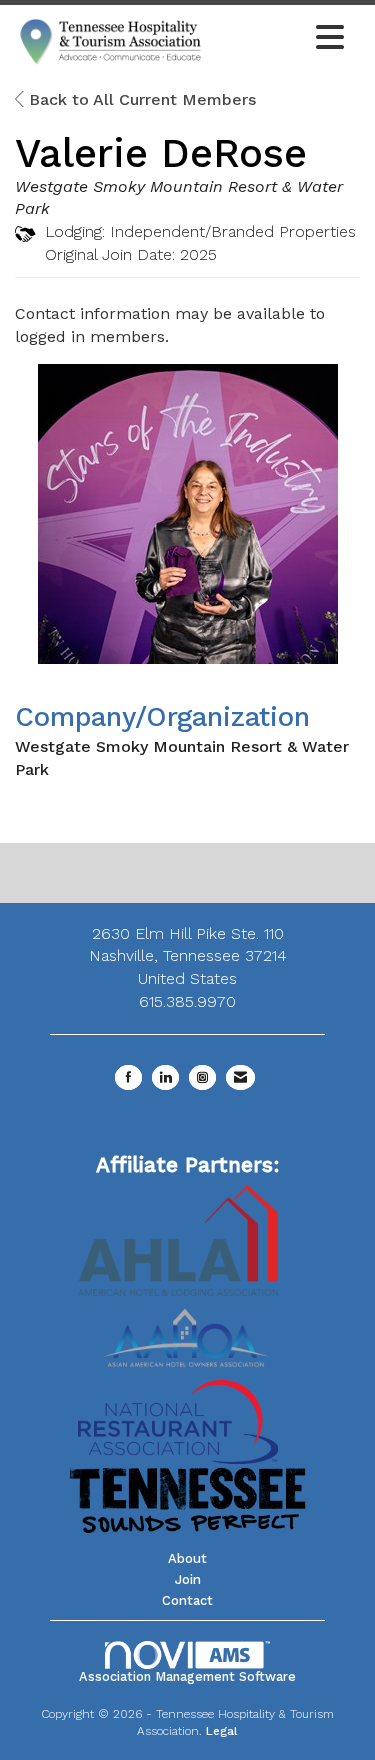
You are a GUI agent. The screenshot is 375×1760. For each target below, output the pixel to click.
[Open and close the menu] (280, 39)
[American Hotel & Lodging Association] (178, 1239)
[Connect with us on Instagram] (202, 1077)
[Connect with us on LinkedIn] (165, 1077)
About (187, 1558)
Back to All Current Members (140, 99)
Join (188, 1579)
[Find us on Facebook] (128, 1077)
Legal (222, 1731)
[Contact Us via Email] (240, 1077)
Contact (187, 1600)
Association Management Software (187, 1676)
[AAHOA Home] (188, 1331)
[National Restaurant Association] (178, 1420)
